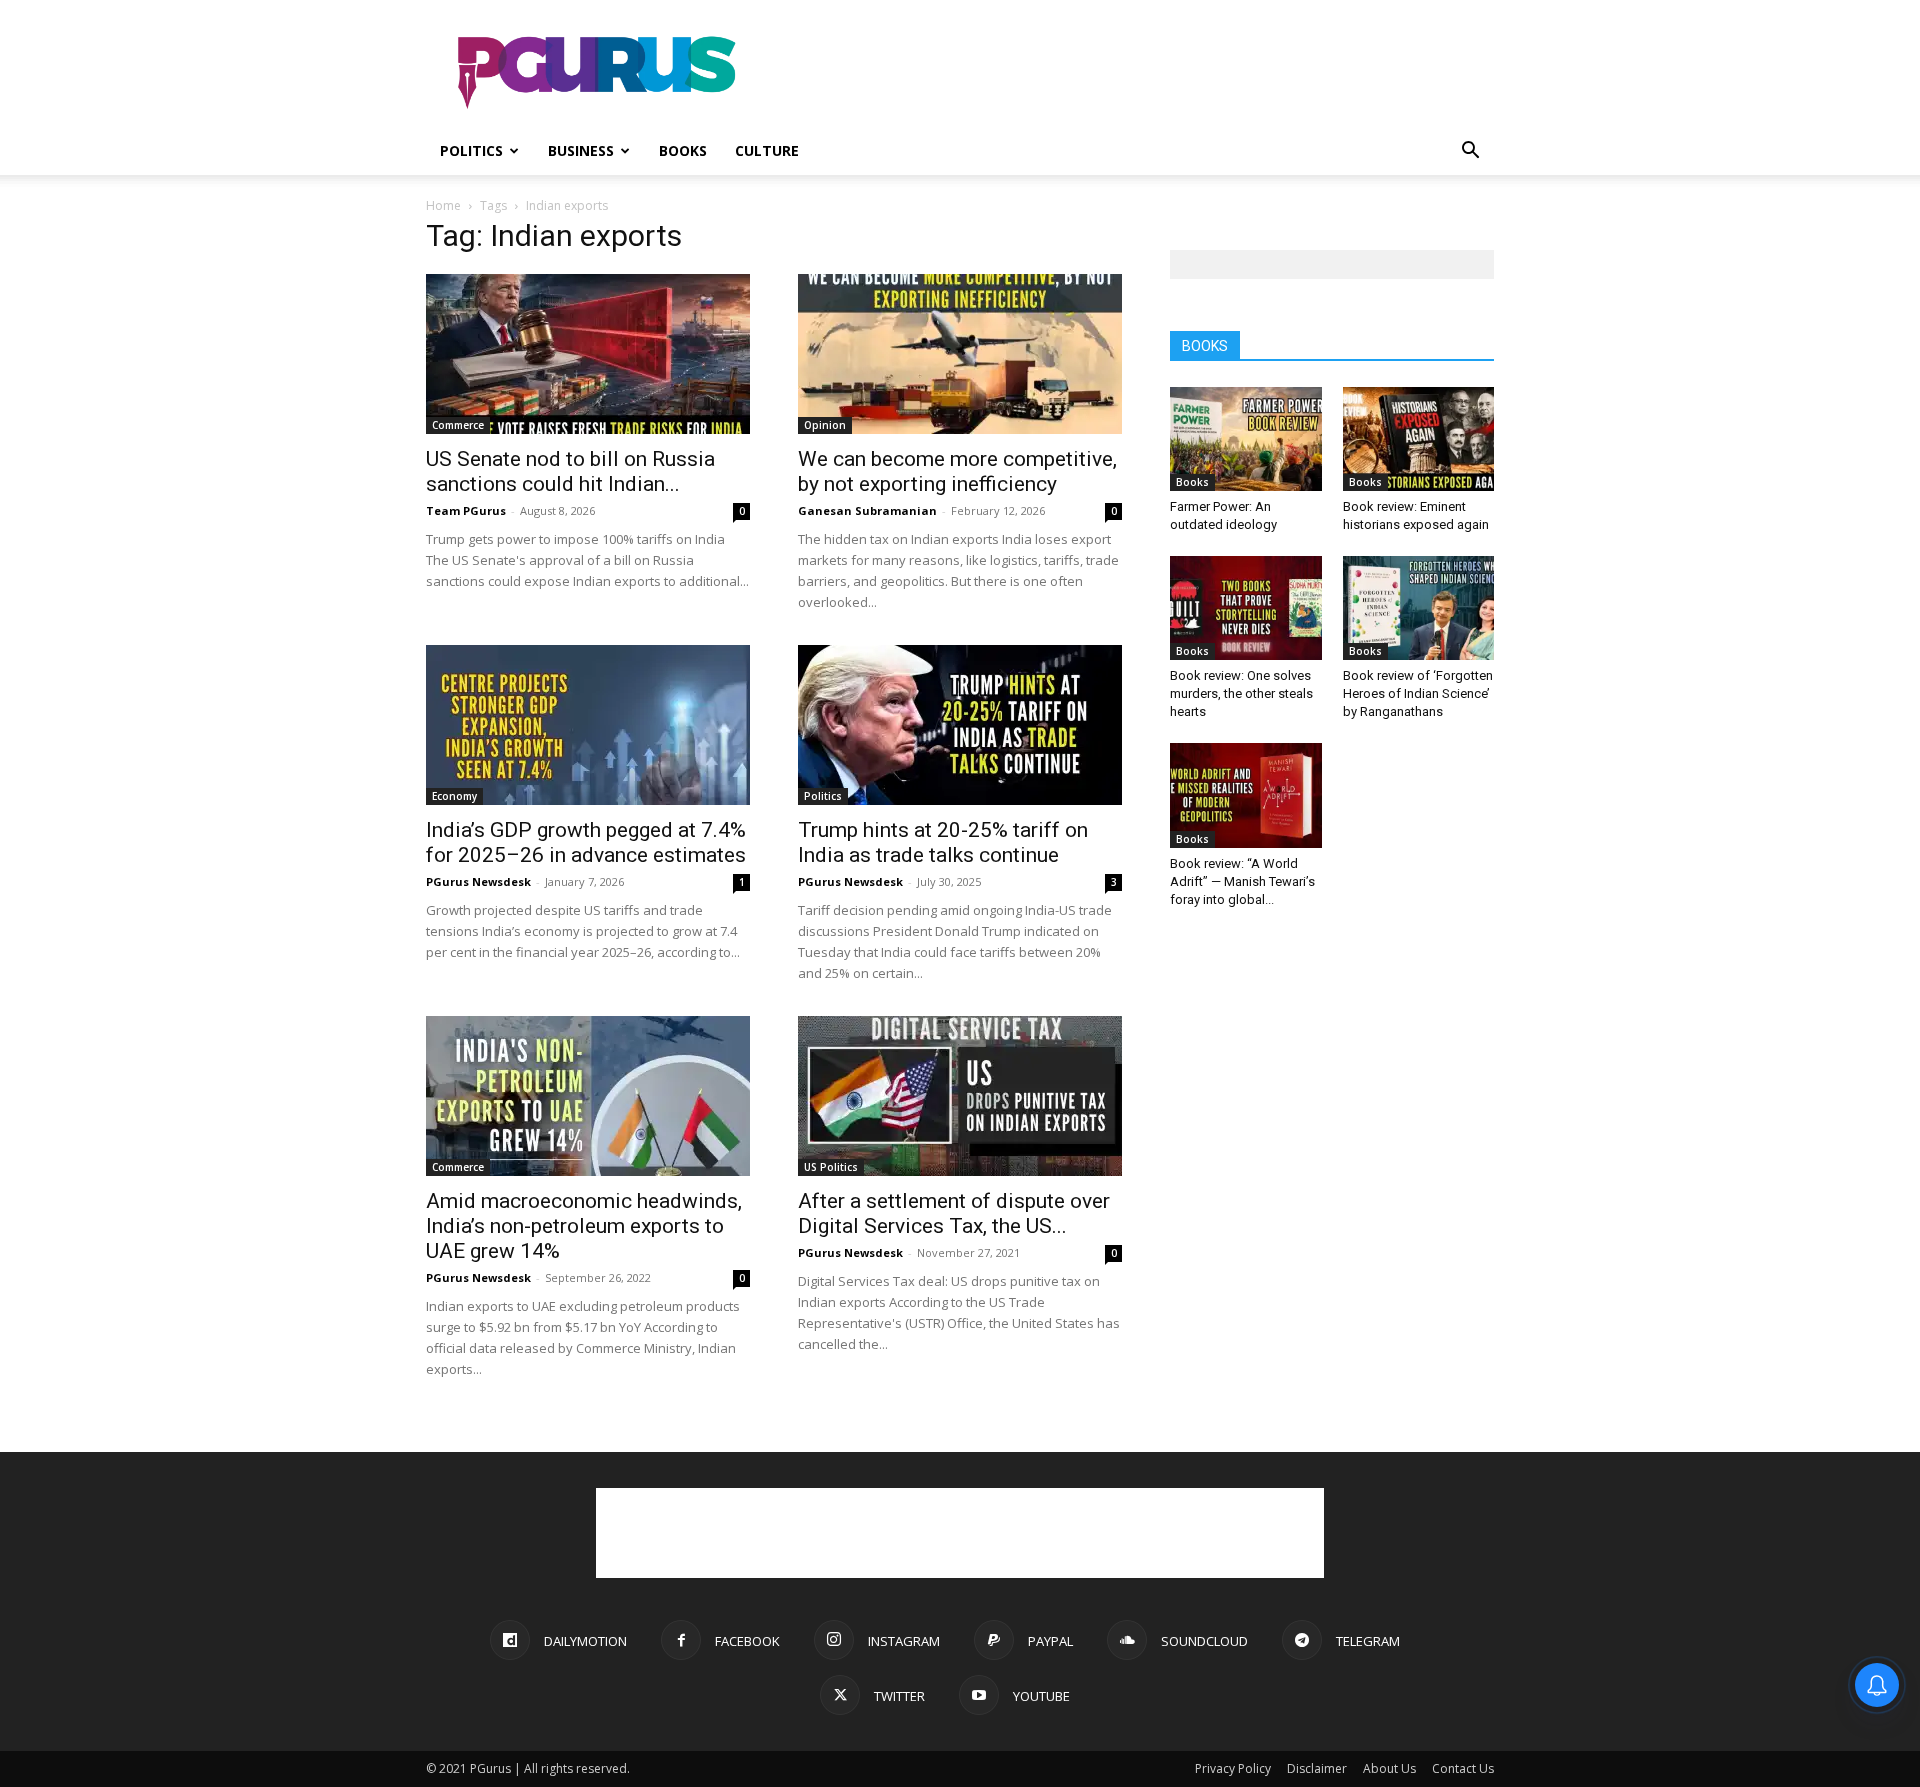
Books (683, 150)
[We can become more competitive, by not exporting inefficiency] (960, 354)
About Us (1389, 1768)
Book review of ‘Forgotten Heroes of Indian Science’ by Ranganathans (1418, 693)
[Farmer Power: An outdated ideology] (1246, 439)
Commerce (458, 425)
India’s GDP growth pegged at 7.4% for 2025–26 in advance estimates (586, 842)
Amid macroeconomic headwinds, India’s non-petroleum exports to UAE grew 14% (584, 1226)
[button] (1470, 152)
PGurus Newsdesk (478, 881)
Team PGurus (466, 510)
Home (443, 205)
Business (581, 150)
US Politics (831, 1167)
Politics (471, 150)
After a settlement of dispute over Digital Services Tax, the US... (954, 1213)
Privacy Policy (1233, 1768)
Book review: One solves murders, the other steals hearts (1241, 693)
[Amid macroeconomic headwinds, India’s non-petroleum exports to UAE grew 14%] (588, 1096)
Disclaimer (1317, 1768)
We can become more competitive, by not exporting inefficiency (957, 471)
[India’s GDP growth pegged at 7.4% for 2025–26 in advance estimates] (588, 725)
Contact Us (1463, 1768)
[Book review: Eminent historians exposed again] (1419, 439)
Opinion (825, 425)
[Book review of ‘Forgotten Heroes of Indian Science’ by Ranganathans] (1419, 608)
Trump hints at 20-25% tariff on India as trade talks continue (943, 842)
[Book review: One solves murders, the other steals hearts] (1246, 608)
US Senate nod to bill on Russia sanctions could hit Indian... (570, 471)
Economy (454, 796)
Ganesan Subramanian (867, 510)
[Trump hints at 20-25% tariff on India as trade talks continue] (960, 725)
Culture (767, 150)
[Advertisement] (1130, 73)
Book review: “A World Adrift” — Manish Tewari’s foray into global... (1242, 881)
